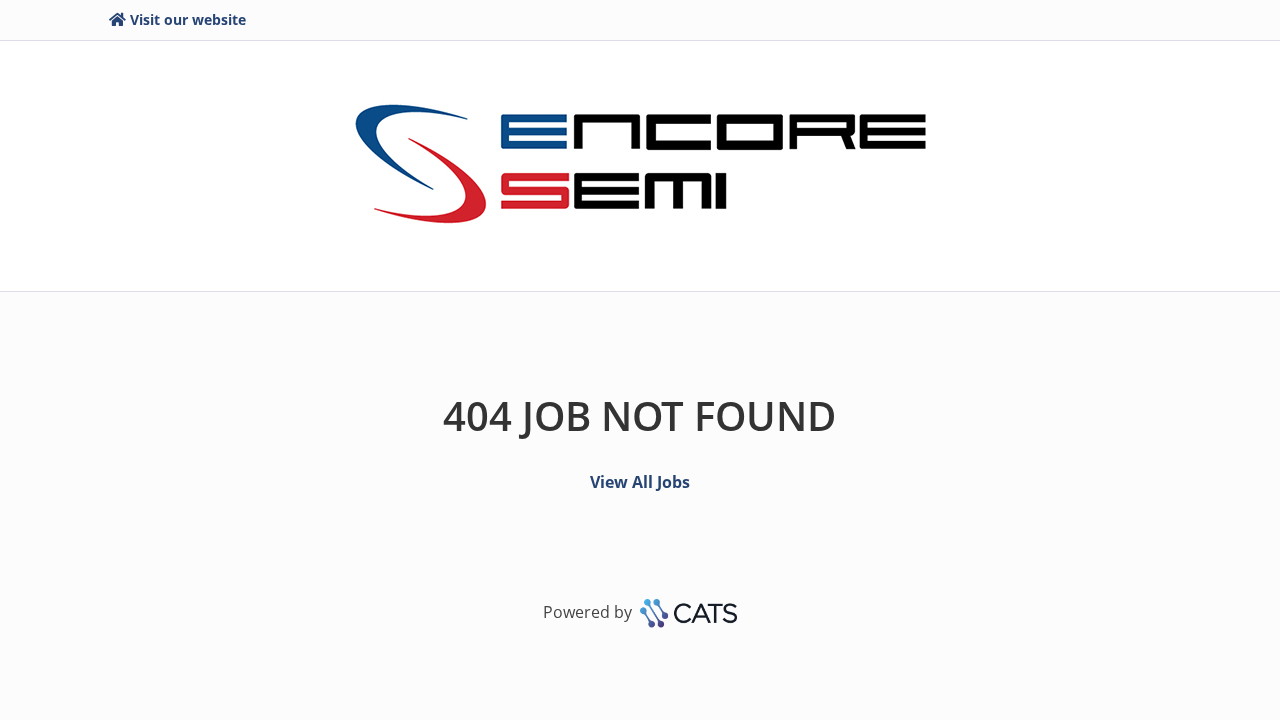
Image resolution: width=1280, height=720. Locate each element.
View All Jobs (640, 482)
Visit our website (188, 19)
